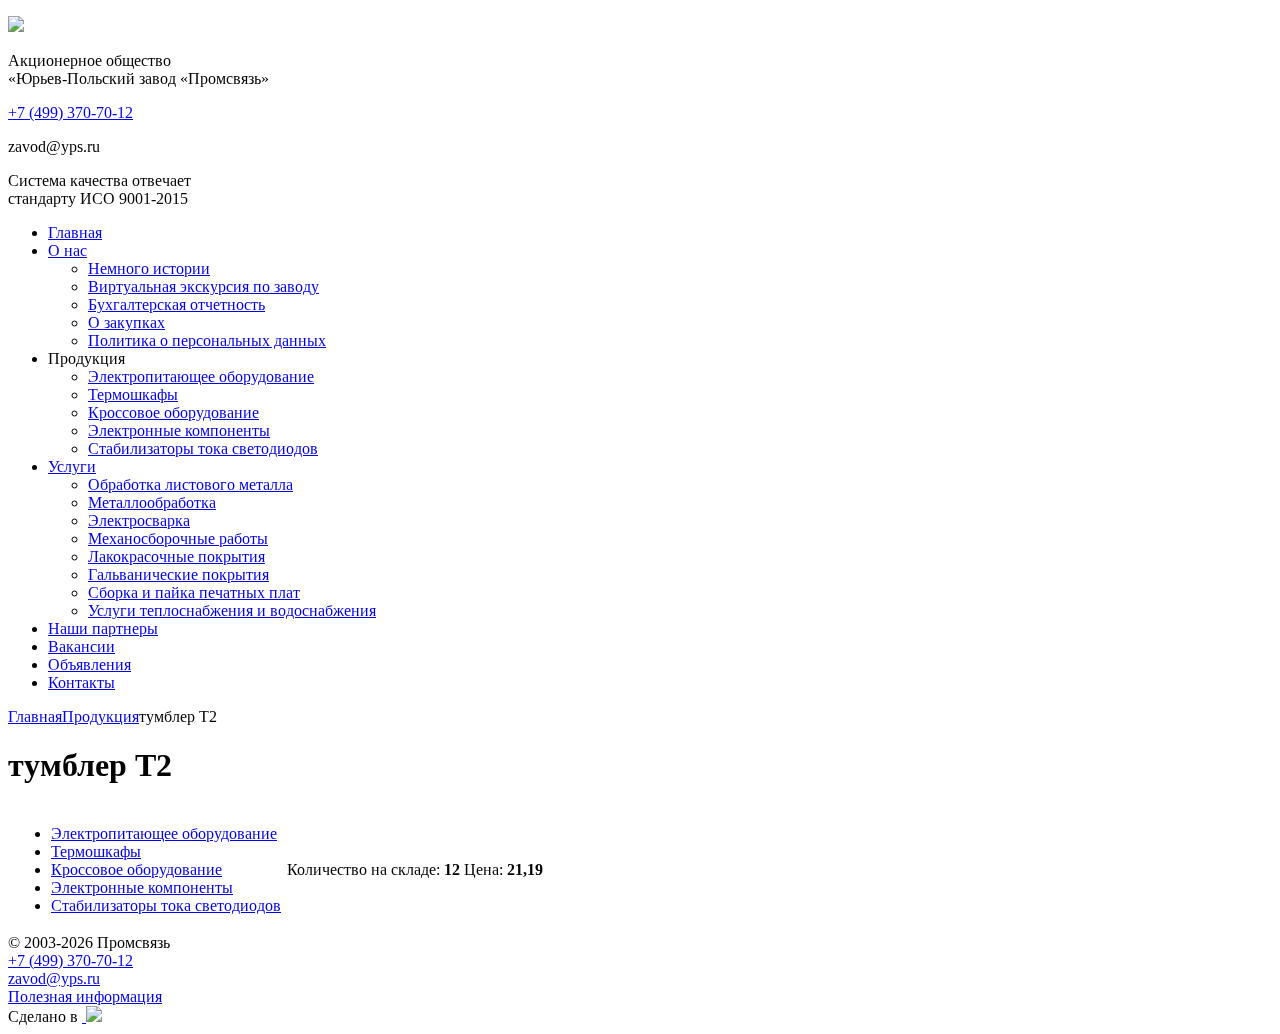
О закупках (126, 322)
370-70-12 (70, 112)
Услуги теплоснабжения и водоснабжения (232, 610)
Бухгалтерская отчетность (176, 304)
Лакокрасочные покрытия (176, 556)
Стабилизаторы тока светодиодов (203, 448)
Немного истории (149, 268)
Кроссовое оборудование (173, 412)
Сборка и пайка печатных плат (194, 592)
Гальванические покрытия (178, 574)
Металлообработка (152, 502)
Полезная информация (85, 996)
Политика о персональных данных (207, 340)
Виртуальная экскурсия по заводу (203, 286)
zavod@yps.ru (54, 978)
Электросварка (139, 520)
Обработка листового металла (190, 484)
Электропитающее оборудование (201, 376)
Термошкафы (133, 394)
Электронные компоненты (179, 430)
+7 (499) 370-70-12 (70, 960)
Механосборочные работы (178, 538)
